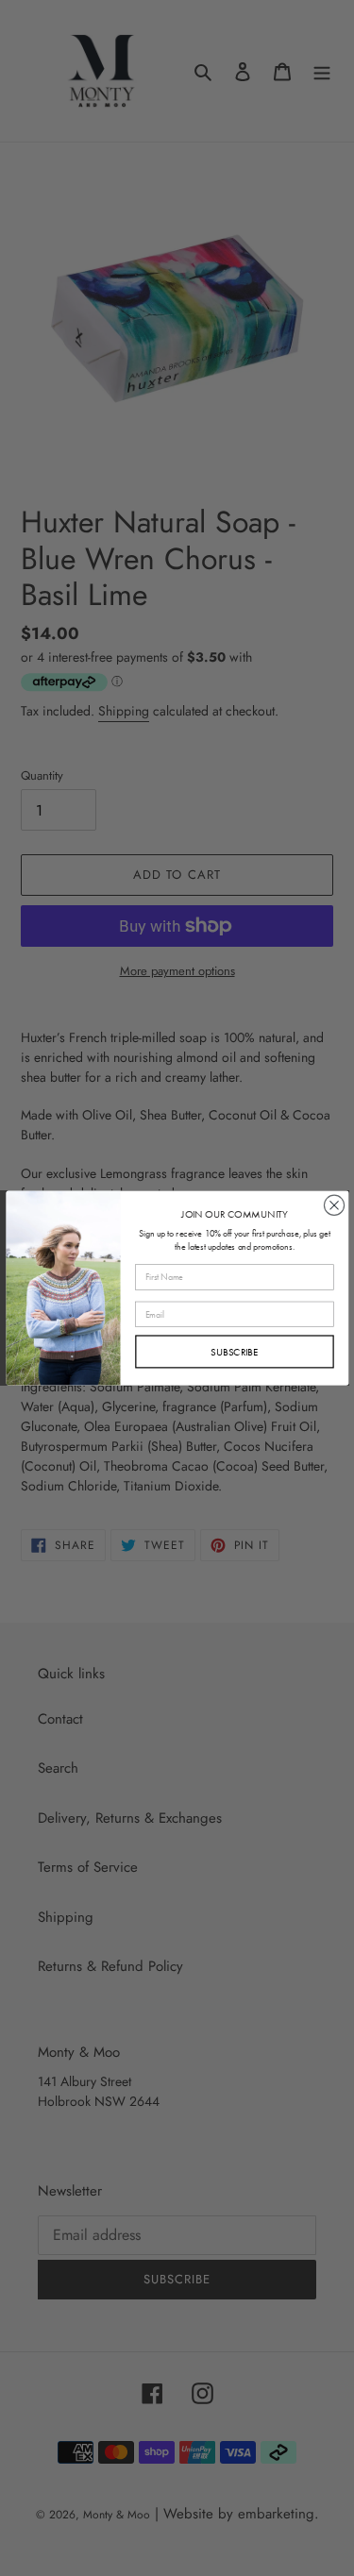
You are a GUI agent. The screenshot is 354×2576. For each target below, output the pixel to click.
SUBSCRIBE (235, 1352)
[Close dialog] (334, 1205)
